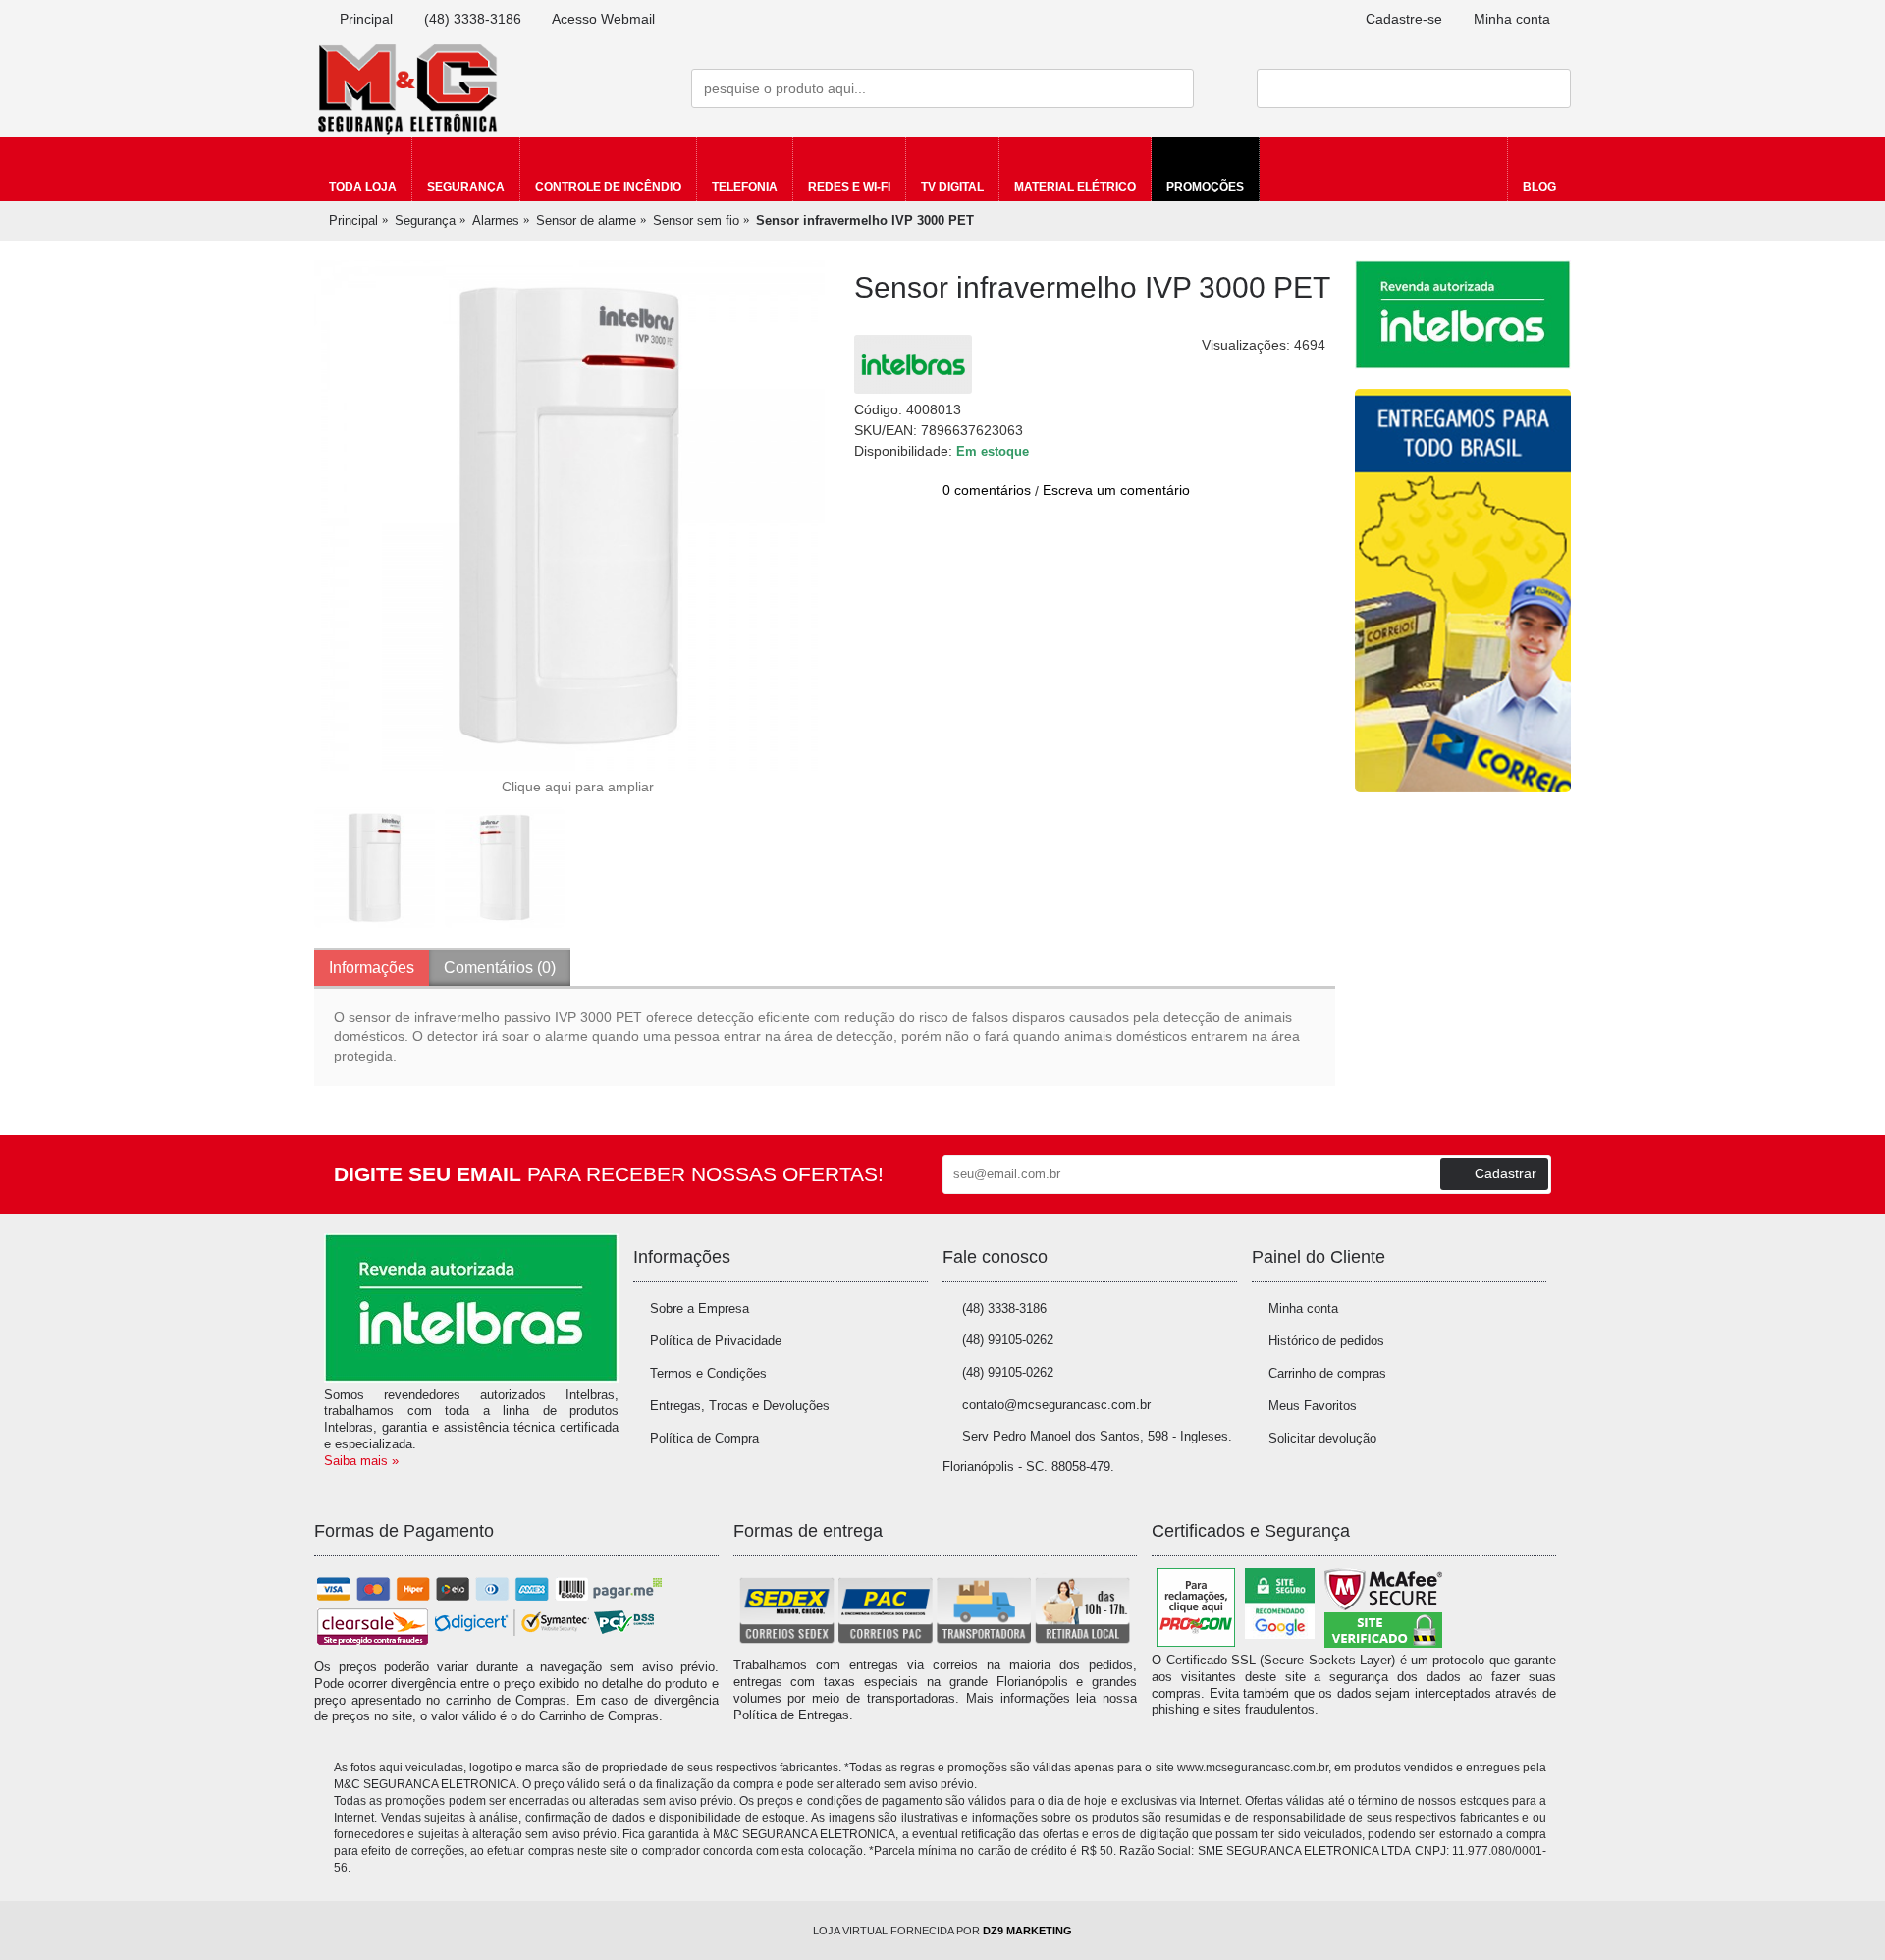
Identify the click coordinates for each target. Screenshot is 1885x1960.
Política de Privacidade (716, 1341)
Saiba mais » (361, 1461)
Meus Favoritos (1313, 1406)
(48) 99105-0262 (1008, 1340)
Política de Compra (704, 1438)
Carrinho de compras (1327, 1373)
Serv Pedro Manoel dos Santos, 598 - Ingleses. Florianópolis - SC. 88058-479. (1087, 1451)
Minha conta (1303, 1308)
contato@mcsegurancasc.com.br (1056, 1405)
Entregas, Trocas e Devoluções (740, 1406)
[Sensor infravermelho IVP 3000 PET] (569, 516)
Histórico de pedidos (1326, 1341)
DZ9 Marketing (1027, 1931)
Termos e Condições (708, 1373)
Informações (372, 968)
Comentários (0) (500, 968)
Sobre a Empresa (700, 1308)
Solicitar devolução (1322, 1438)
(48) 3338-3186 (1004, 1308)
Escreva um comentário (1116, 490)
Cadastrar (1506, 1173)
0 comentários (987, 490)
